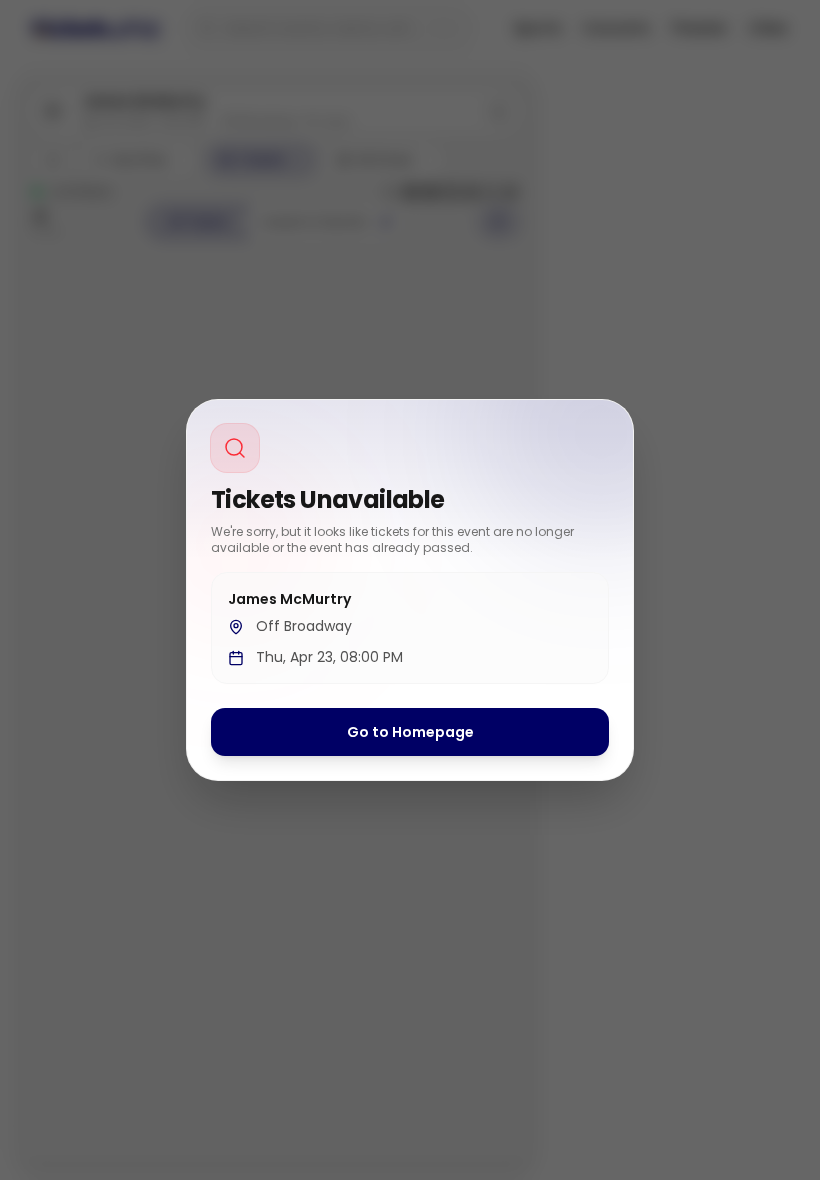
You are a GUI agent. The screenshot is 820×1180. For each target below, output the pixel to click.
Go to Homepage (410, 732)
